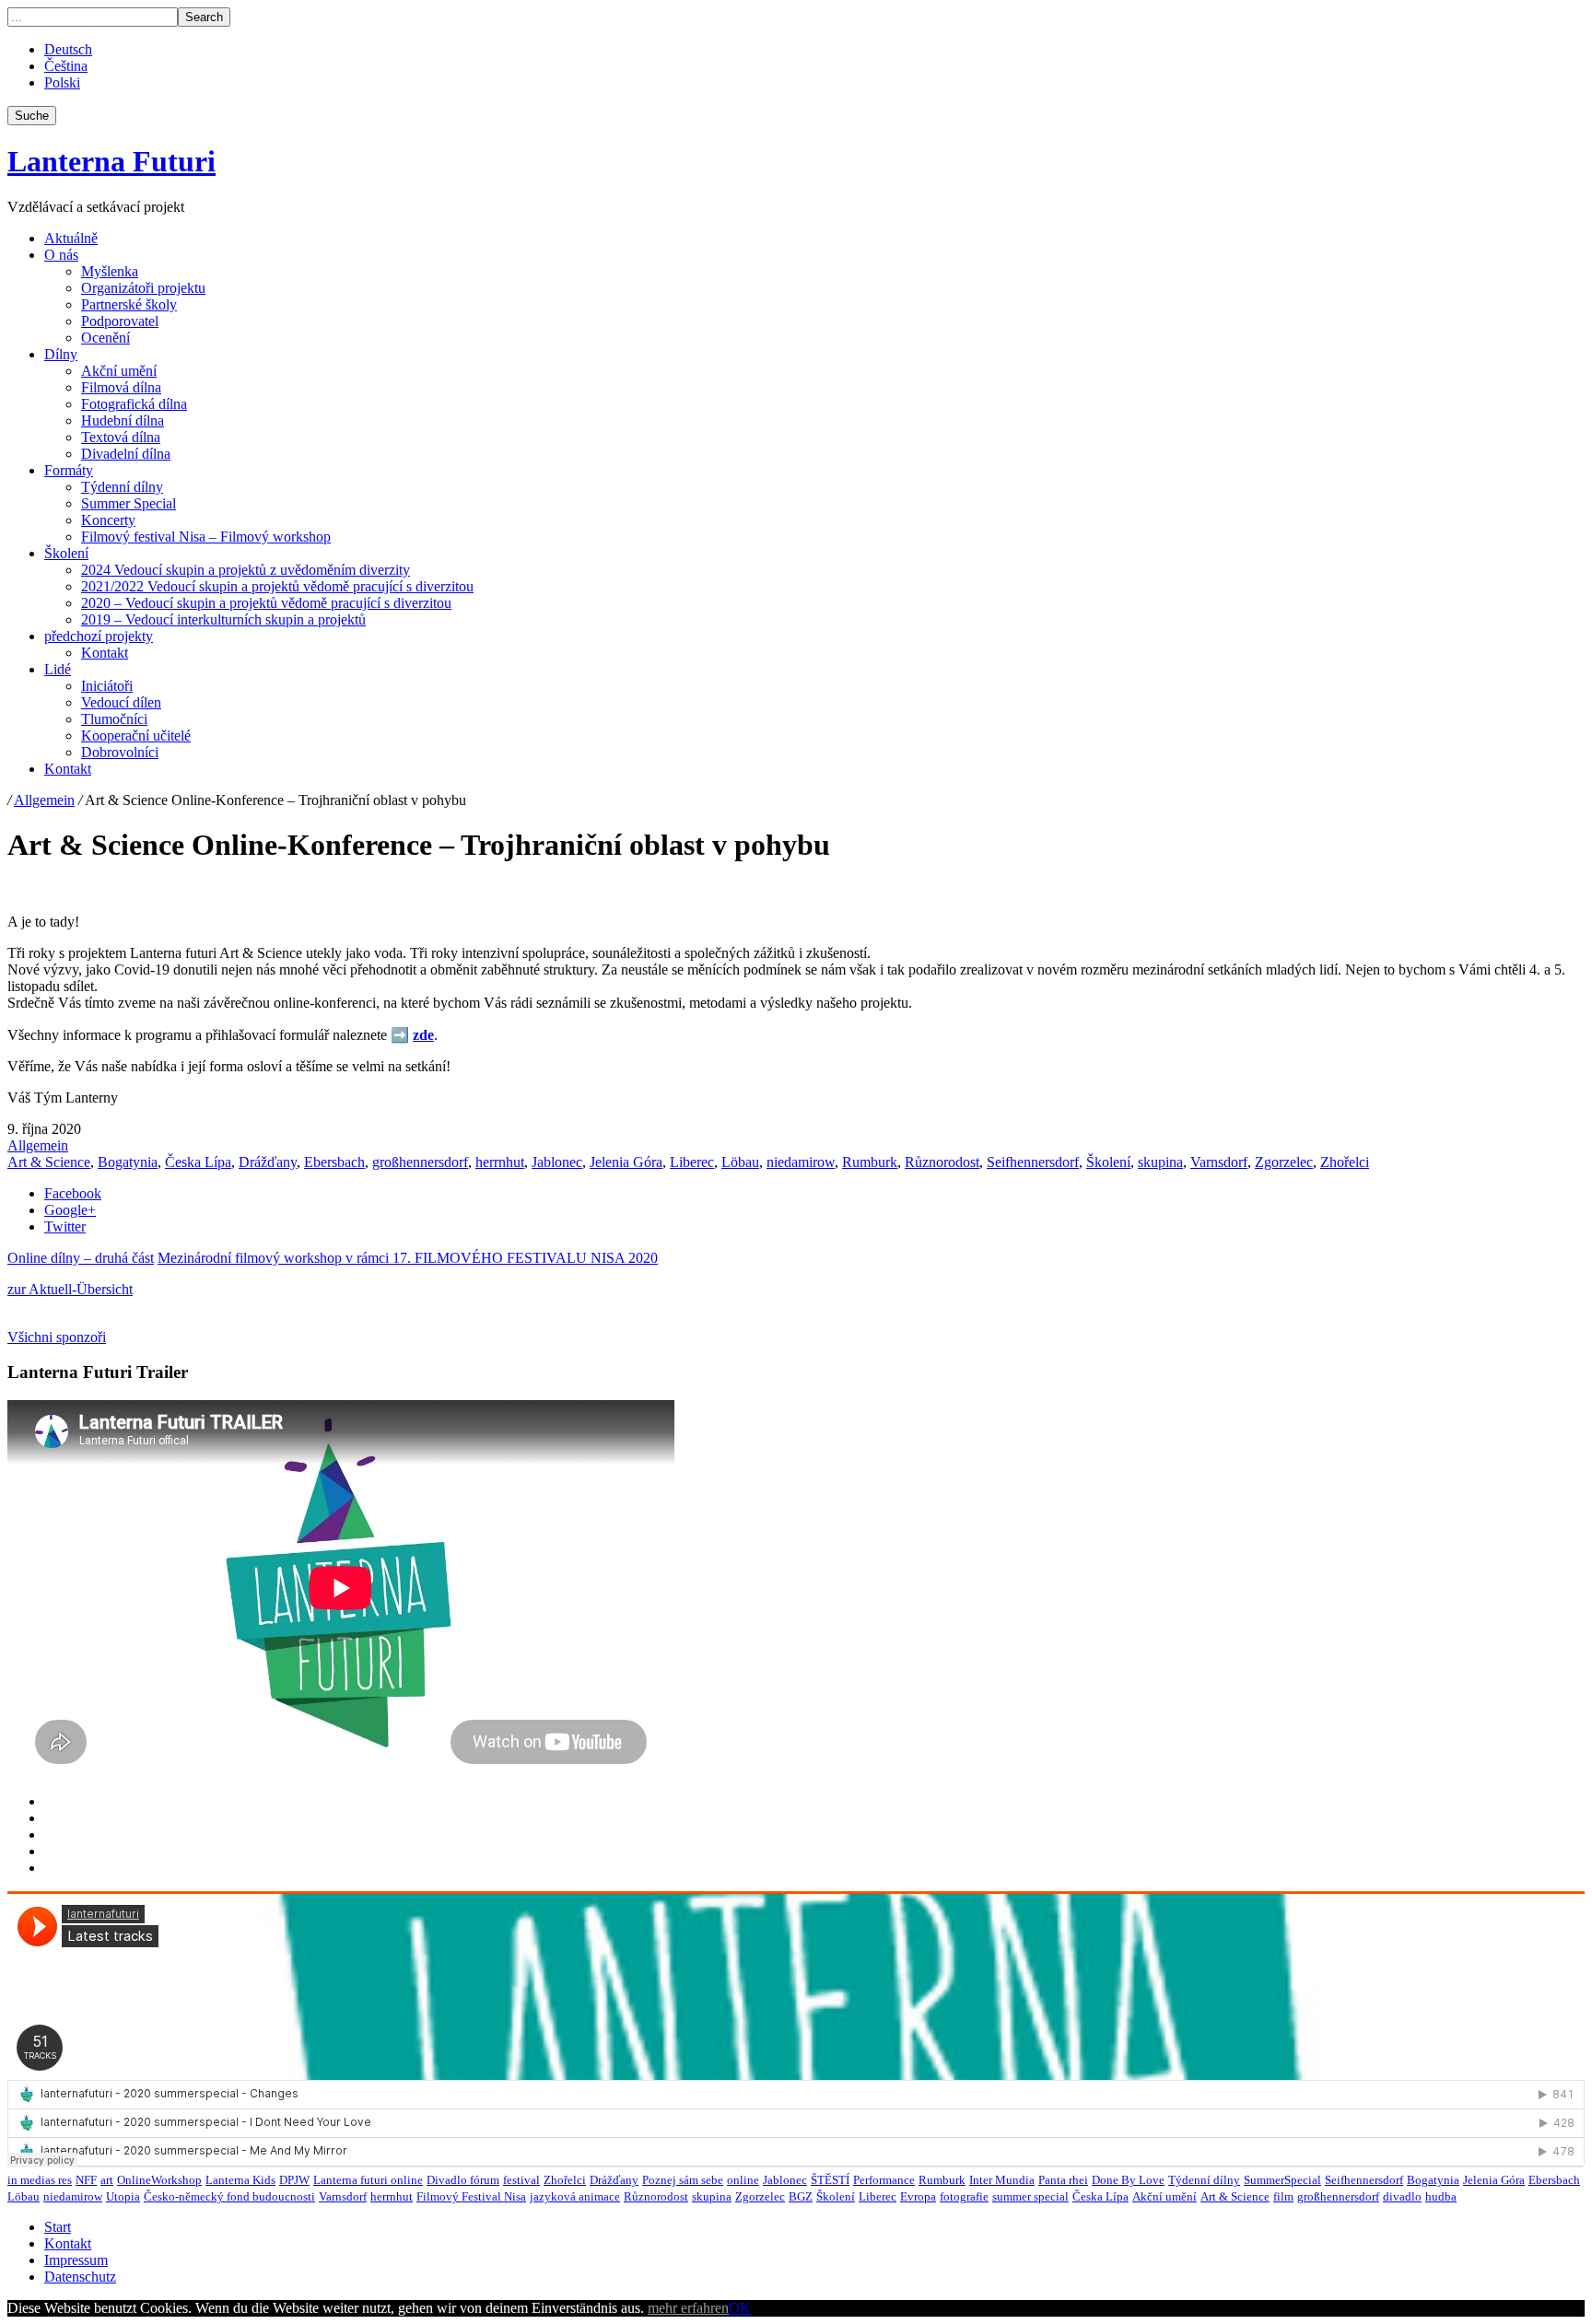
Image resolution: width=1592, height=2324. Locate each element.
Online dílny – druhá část (81, 1258)
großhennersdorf (420, 1162)
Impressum (76, 2260)
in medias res (40, 2180)
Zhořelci (1345, 1162)
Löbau (740, 1162)
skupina (1160, 1162)
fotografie (964, 2196)
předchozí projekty (99, 636)
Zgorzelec (1284, 1162)
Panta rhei (1063, 2180)
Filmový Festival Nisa (471, 2196)
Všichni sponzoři (57, 1337)
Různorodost (942, 1162)
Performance (884, 2180)
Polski (62, 82)
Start (58, 2227)
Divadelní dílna (126, 454)
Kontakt (105, 653)
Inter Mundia (1002, 2180)
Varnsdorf (1219, 1162)
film (1283, 2196)
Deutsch (68, 49)
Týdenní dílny (122, 487)
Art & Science (49, 1162)
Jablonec (557, 1162)
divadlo (1402, 2196)
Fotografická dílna (134, 404)
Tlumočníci (114, 719)
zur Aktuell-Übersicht (70, 1289)
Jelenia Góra (626, 1162)
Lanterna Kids (240, 2180)
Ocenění (105, 338)
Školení (66, 553)
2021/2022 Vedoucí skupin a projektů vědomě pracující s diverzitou (277, 586)
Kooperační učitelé (136, 736)
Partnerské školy (129, 304)
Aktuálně (71, 238)
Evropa (918, 2196)
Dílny (61, 354)
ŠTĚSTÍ (830, 2180)
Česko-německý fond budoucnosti (229, 2196)
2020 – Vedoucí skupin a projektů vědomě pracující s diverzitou (266, 603)
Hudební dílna (123, 420)
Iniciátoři (107, 686)
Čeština (66, 66)
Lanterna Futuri (111, 161)
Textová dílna (121, 437)
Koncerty (108, 520)
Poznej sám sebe (683, 2180)
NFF (86, 2180)
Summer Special (129, 503)
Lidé (58, 669)
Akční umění (119, 371)
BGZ (801, 2196)
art (107, 2180)
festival (521, 2180)
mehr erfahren (688, 2308)
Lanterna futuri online (368, 2180)
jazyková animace (575, 2196)
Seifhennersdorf (1033, 1162)
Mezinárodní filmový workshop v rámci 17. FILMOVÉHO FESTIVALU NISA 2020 (408, 1258)
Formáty (69, 470)
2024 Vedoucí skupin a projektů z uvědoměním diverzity (246, 570)
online (743, 2180)
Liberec (692, 1162)
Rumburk (870, 1162)
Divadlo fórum (463, 2180)
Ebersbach (334, 1162)
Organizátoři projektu (143, 288)
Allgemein (44, 800)
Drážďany (268, 1162)
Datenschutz (80, 2277)
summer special (1030, 2196)
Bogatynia (128, 1162)
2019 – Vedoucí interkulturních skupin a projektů (223, 619)
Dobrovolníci (120, 752)
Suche (32, 116)
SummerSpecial (1282, 2180)
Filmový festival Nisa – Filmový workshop (206, 537)
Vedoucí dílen (121, 702)
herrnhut (500, 1162)
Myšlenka (110, 271)
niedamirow (801, 1162)
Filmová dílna (121, 387)
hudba (1441, 2196)
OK (740, 2308)
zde (423, 1035)
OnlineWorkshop (159, 2180)
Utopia (123, 2196)
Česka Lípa (198, 1162)
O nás (61, 255)
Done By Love (1128, 2180)
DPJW (294, 2180)
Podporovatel (120, 321)
